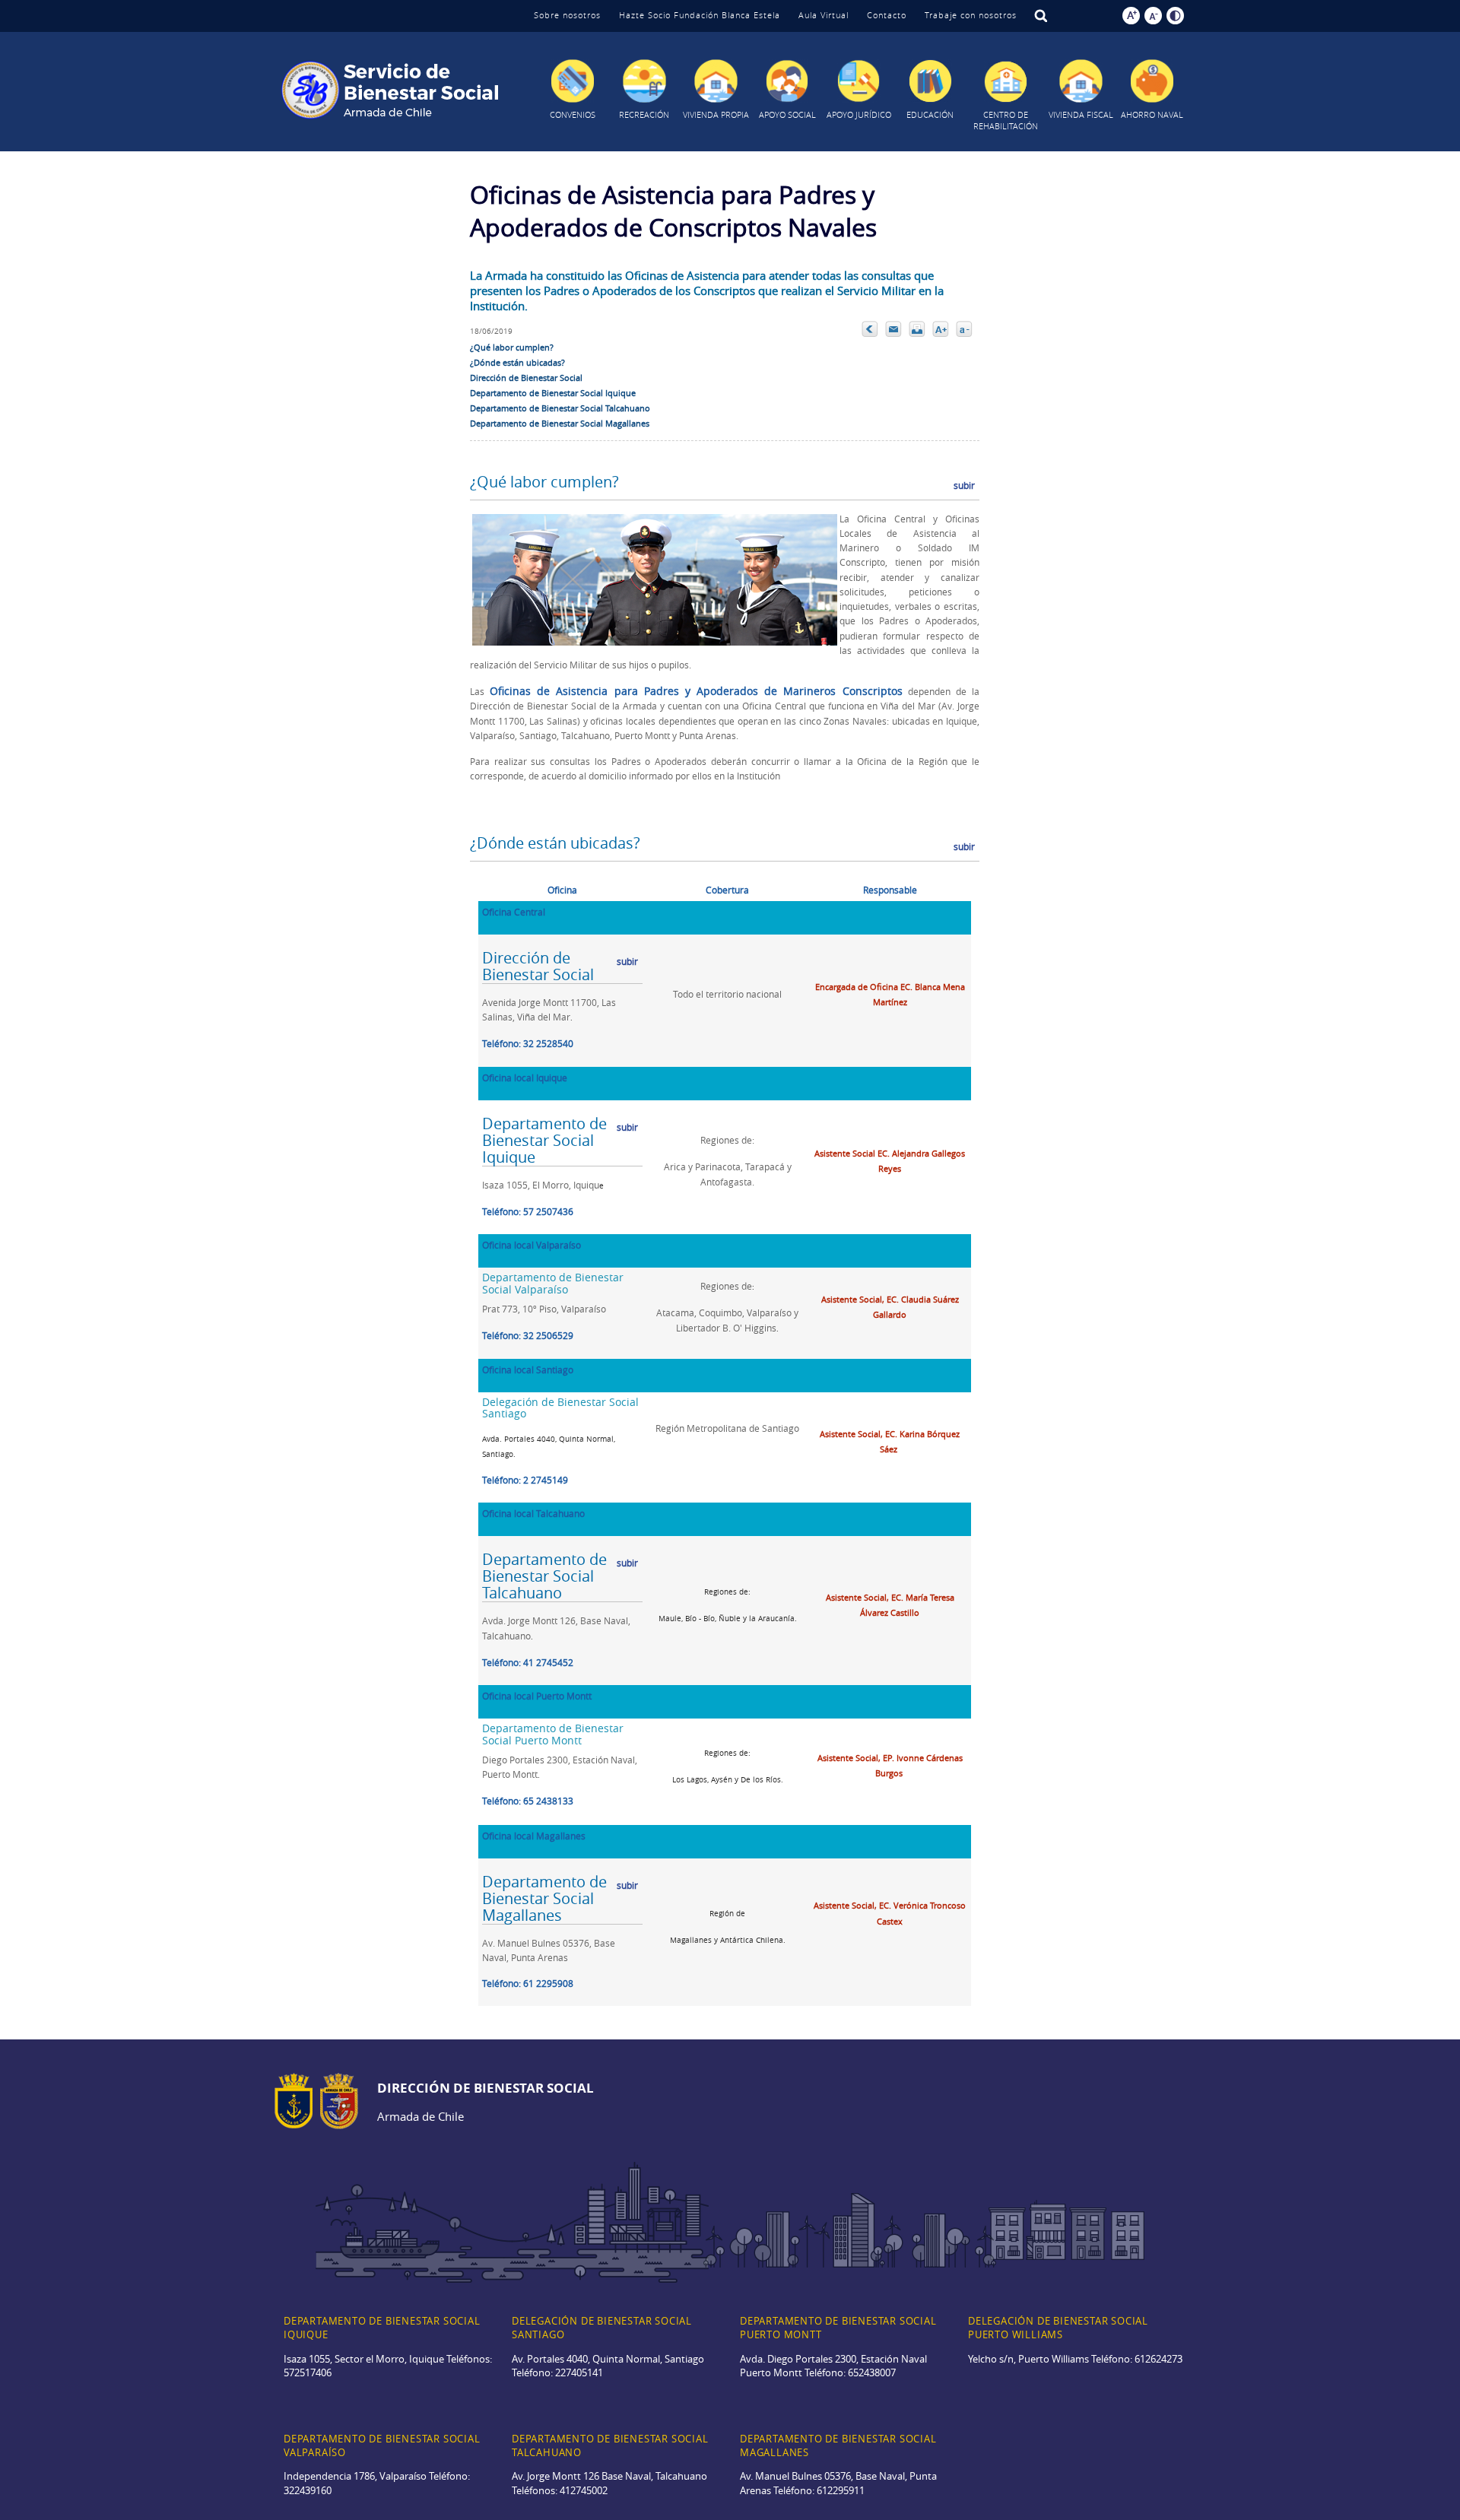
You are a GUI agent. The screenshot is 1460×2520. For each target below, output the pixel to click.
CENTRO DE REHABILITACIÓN (1006, 120)
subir (964, 485)
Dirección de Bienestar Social (526, 378)
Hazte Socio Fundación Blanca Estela (700, 15)
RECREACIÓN (644, 114)
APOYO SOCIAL (787, 114)
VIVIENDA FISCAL (1081, 114)
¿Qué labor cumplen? (512, 347)
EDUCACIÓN (930, 114)
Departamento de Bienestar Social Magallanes (560, 423)
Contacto (887, 15)
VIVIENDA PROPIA (716, 114)
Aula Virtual (824, 15)
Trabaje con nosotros (971, 15)
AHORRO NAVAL (1152, 114)
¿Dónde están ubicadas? (517, 362)
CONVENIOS (573, 114)
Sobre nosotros (567, 15)
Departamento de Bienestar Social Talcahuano (560, 408)
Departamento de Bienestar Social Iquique (553, 393)
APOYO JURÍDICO (859, 114)
